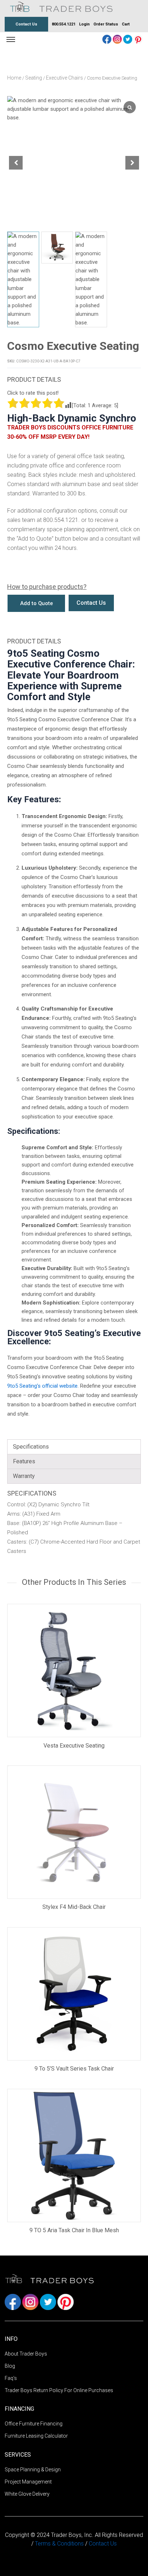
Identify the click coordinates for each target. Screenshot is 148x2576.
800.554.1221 (64, 24)
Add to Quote (36, 603)
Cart (126, 24)
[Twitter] (128, 39)
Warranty (24, 1476)
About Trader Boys (26, 2354)
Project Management (28, 2482)
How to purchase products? (47, 587)
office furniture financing (34, 2424)
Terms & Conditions (60, 2544)
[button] (132, 163)
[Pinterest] (138, 39)
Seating (34, 78)
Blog (10, 2366)
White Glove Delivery (27, 2494)
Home (14, 78)
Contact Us (26, 24)
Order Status (106, 24)
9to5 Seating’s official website (42, 1386)
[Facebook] (108, 39)
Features (24, 1461)
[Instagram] (118, 39)
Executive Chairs (64, 78)
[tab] (74, 1447)
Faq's (11, 2378)
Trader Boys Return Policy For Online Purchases (59, 2390)
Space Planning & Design (33, 2470)
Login (84, 24)
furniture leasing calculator (36, 2436)
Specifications (31, 1447)
